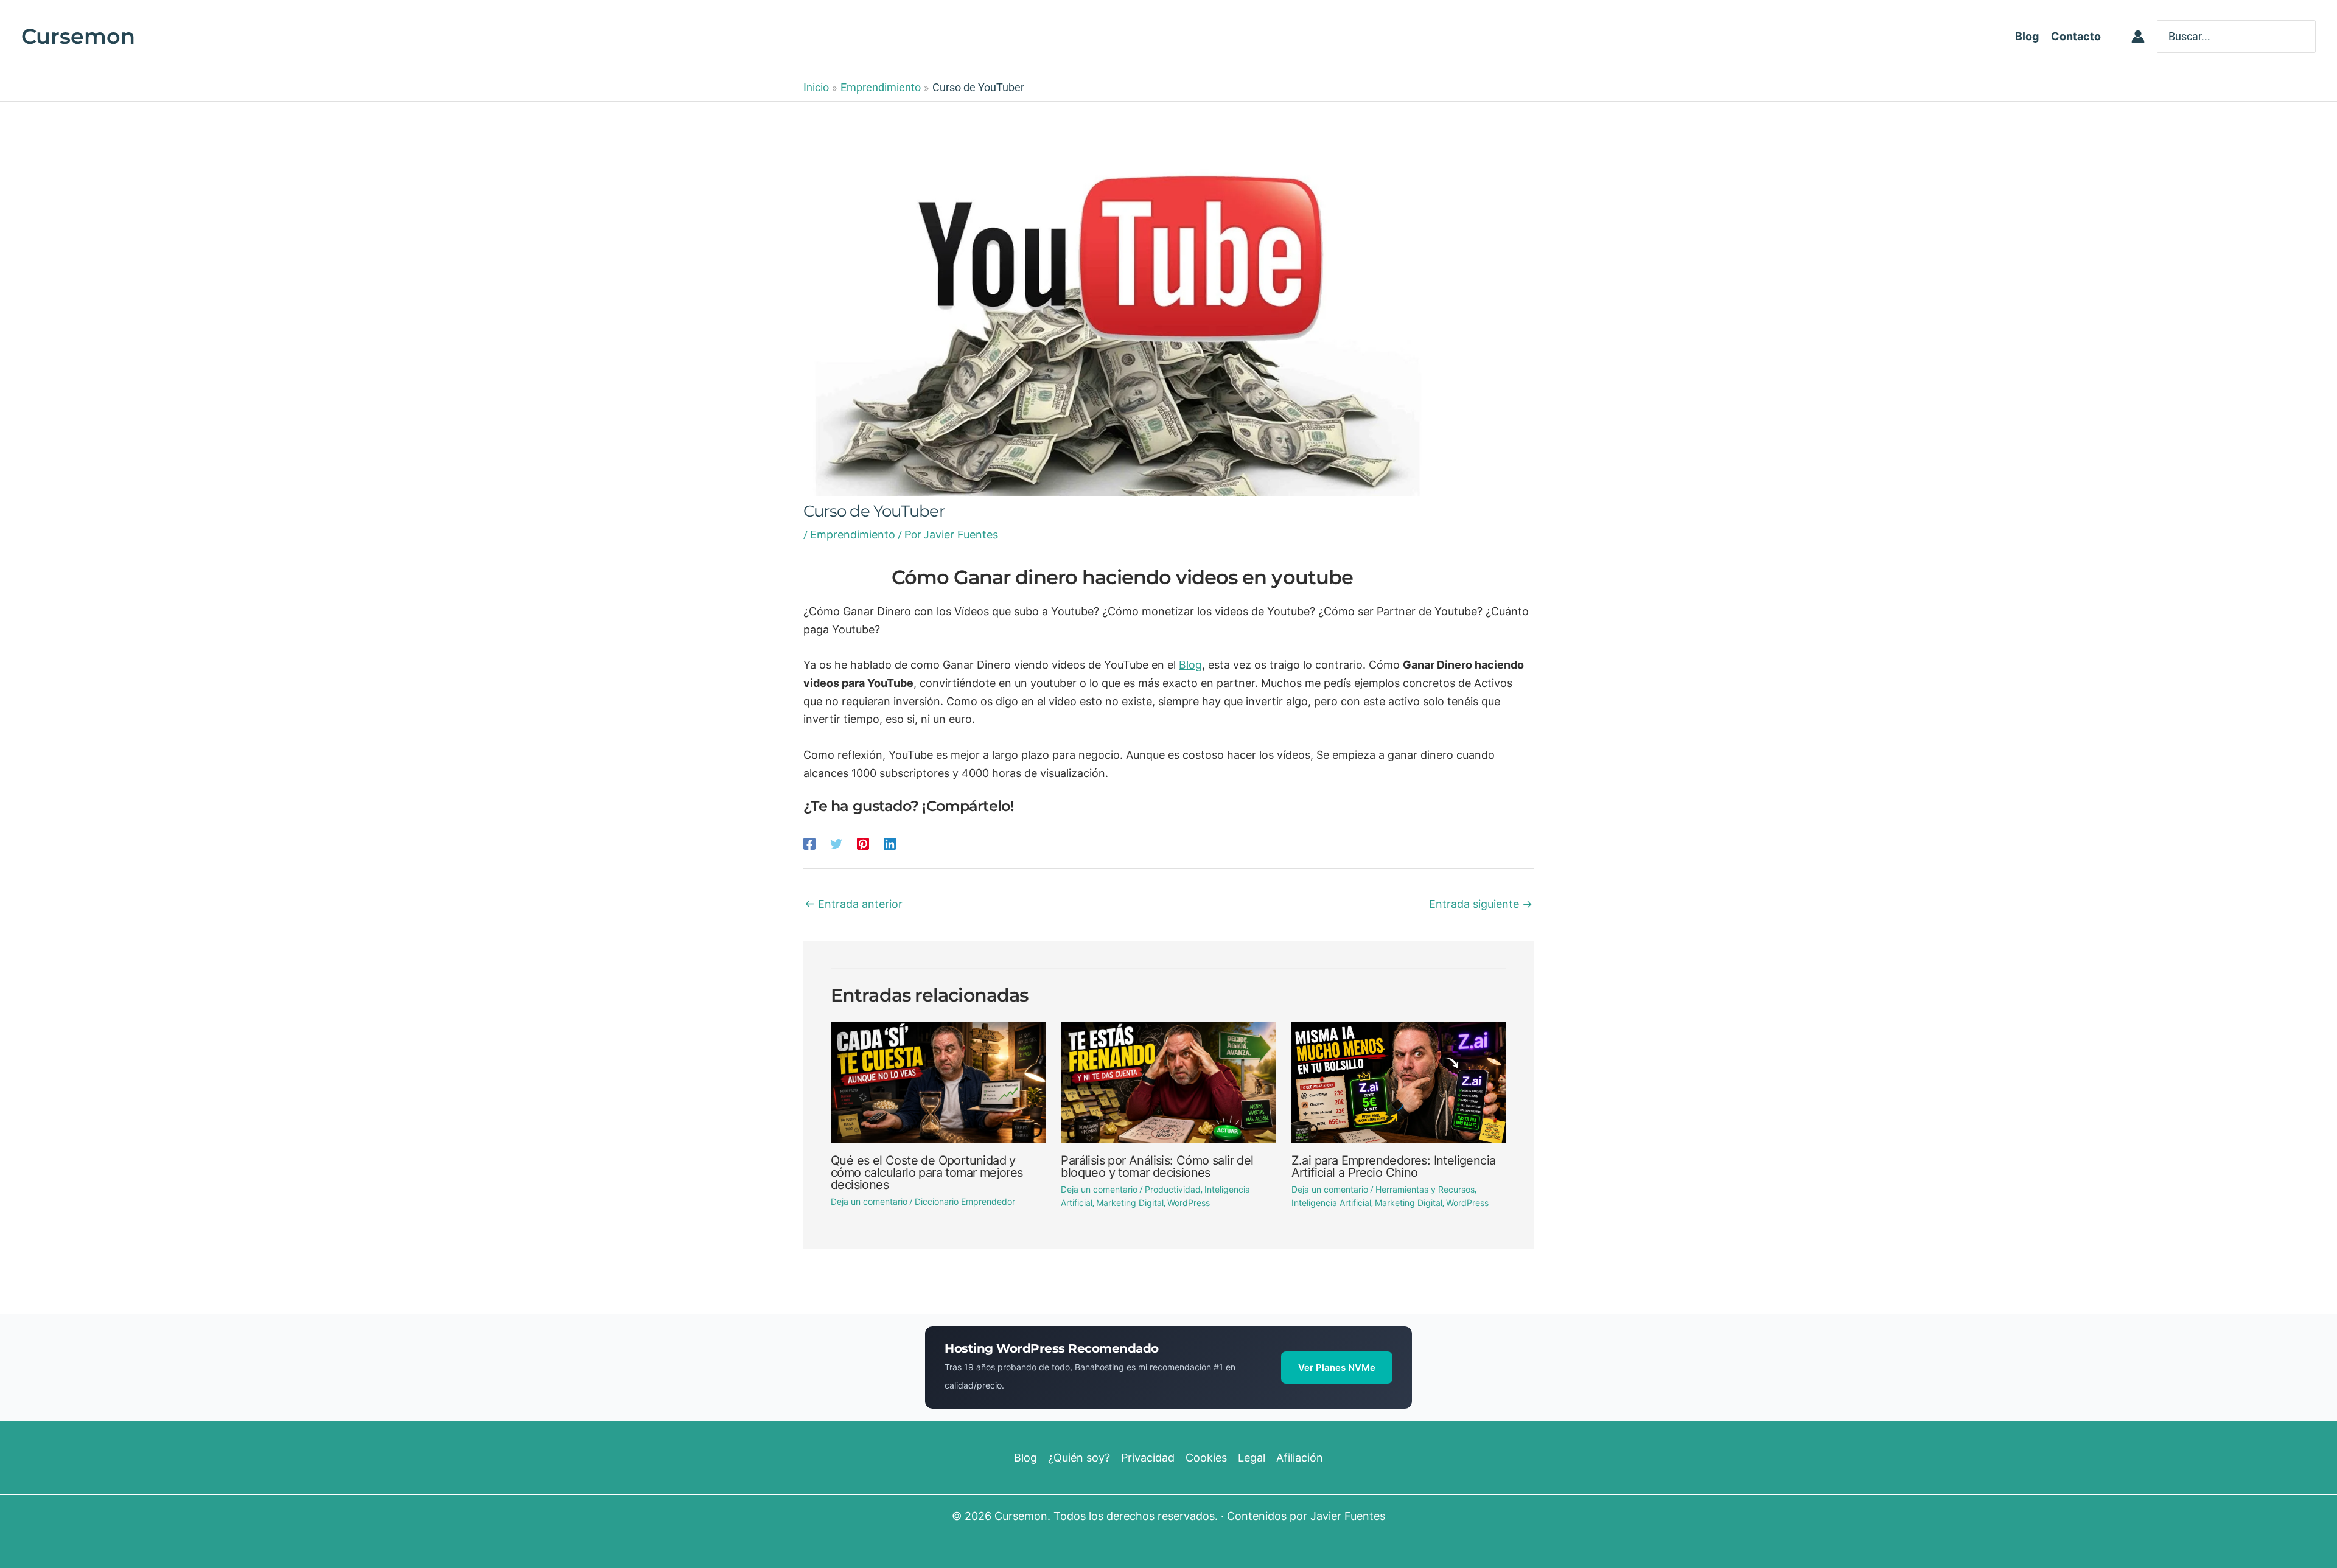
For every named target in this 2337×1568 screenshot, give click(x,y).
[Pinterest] (863, 843)
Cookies (1206, 1458)
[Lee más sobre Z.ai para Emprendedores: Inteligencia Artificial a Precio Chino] (1399, 1082)
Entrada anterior (854, 904)
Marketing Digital (1130, 1203)
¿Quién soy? (1079, 1458)
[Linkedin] (890, 843)
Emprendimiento (853, 535)
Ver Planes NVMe (1337, 1368)
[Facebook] (809, 843)
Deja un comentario (869, 1201)
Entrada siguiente (1481, 904)
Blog (1190, 665)
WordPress (1189, 1203)
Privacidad (1148, 1458)
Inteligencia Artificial (1331, 1203)
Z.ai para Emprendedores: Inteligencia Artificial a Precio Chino (1394, 1166)
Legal (1252, 1458)
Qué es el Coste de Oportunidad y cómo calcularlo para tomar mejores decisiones (927, 1173)
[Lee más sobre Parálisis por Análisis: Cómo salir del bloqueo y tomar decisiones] (1168, 1082)
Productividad (1173, 1189)
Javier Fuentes (1348, 1516)
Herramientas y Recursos (1425, 1189)
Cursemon (78, 36)
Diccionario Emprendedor (965, 1201)
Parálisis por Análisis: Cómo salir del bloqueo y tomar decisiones (1157, 1166)
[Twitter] (836, 843)
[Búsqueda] (2308, 36)
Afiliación (1300, 1458)
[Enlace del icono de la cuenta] (2138, 37)
